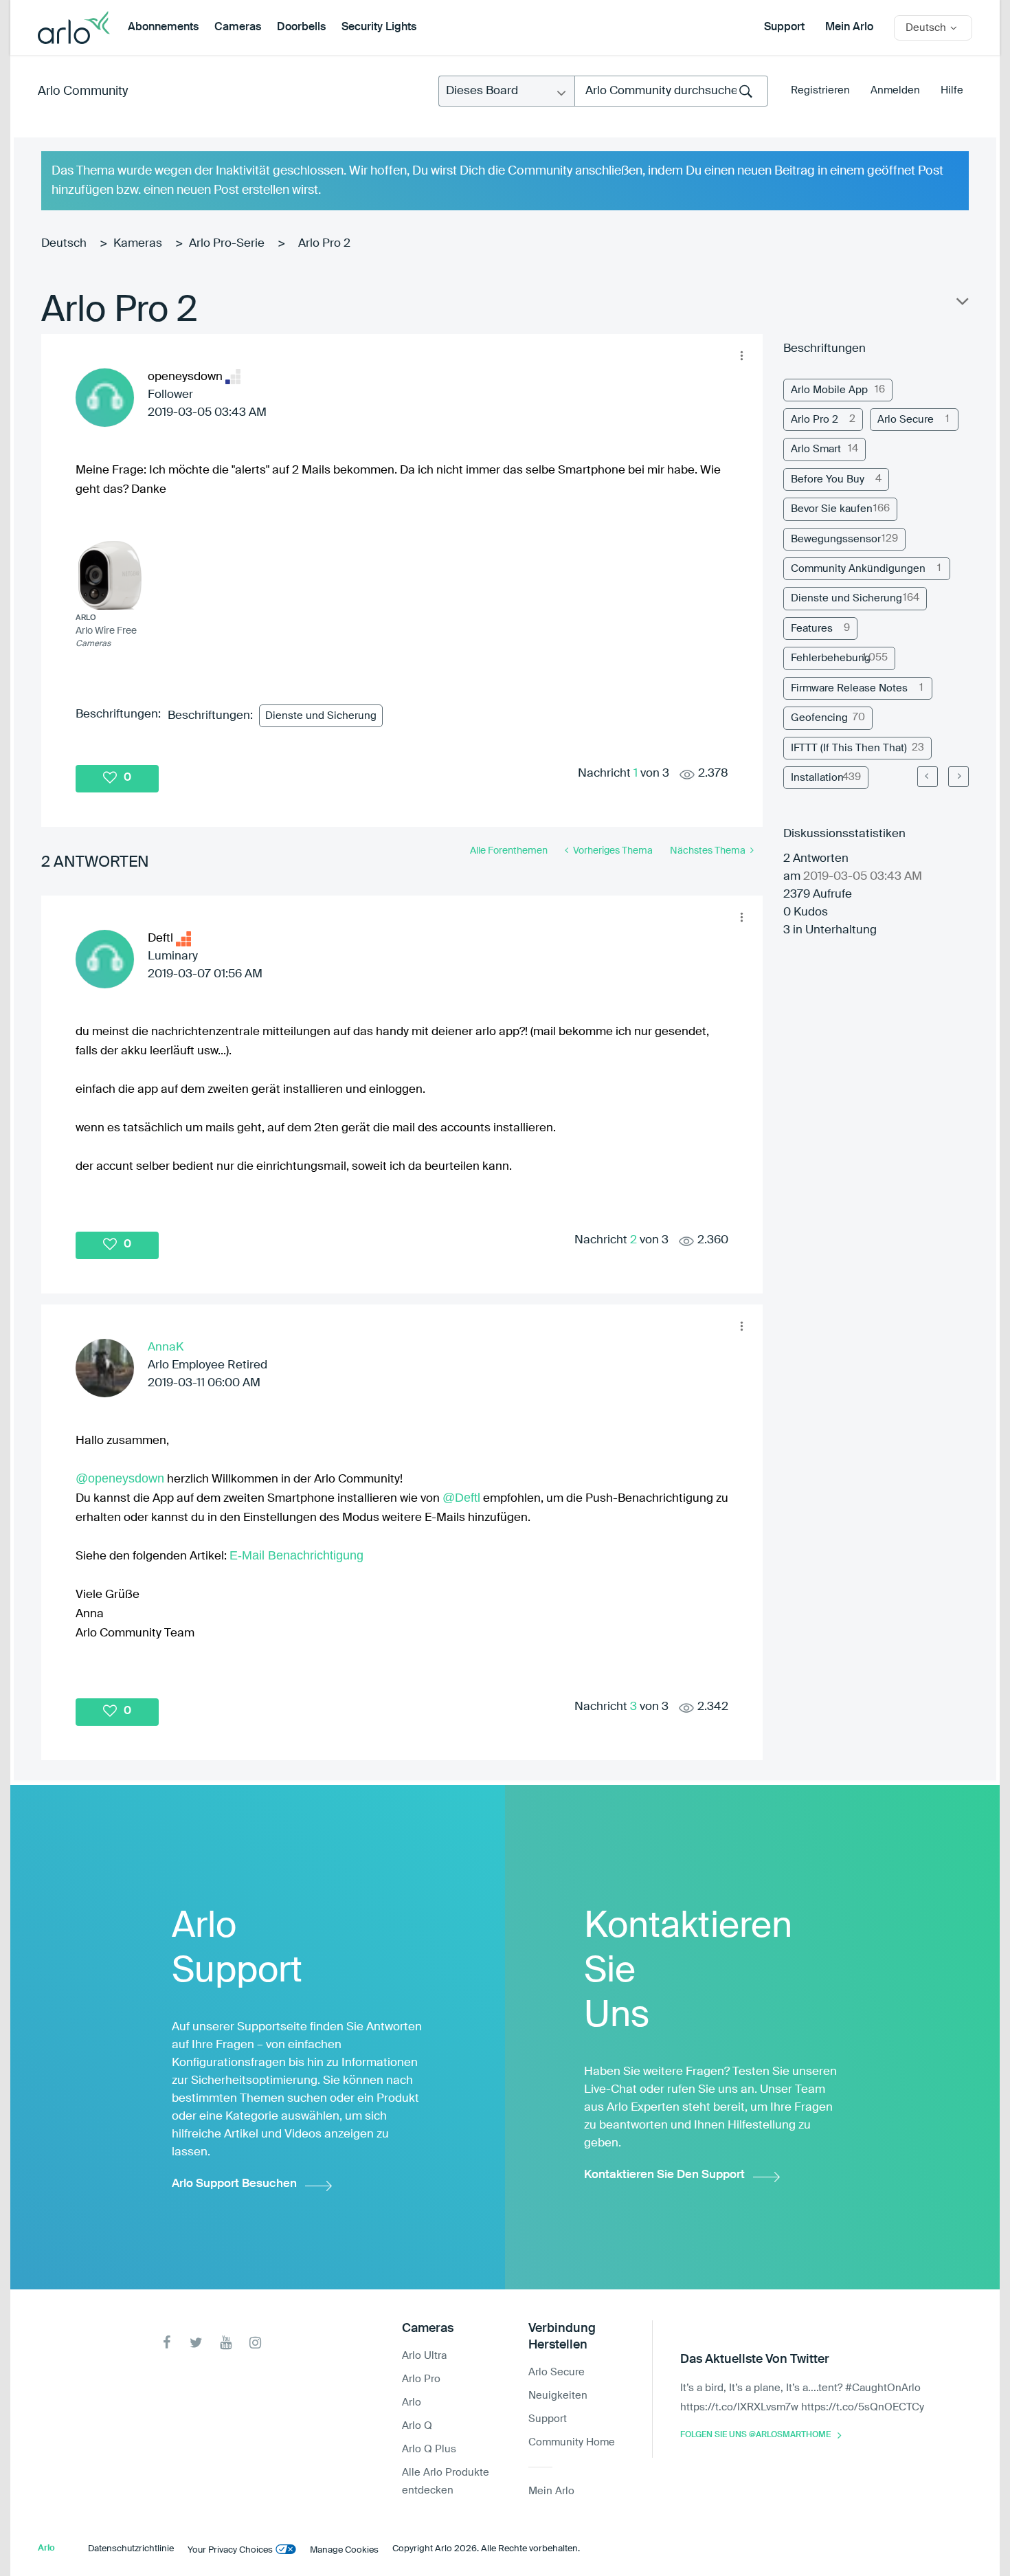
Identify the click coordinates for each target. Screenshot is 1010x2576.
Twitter (196, 2343)
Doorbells (301, 27)
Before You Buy (828, 479)
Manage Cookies (344, 2550)
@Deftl (461, 1498)
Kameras (138, 244)
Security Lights (379, 27)
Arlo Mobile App (829, 390)
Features (812, 629)
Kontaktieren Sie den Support (664, 2175)
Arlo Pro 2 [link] (324, 244)
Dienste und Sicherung (321, 716)
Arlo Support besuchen (234, 2184)
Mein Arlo (849, 27)
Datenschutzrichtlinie (131, 2549)
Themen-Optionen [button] (961, 304)
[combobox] (671, 91)
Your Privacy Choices (230, 2550)
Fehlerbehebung (831, 658)
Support (784, 27)
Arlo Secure (906, 420)
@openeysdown (120, 1478)
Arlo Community (83, 91)
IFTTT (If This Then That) (849, 748)
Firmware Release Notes (849, 688)
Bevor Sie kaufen (832, 509)
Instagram (255, 2343)
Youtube (226, 2343)
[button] (741, 355)
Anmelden (895, 90)
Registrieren (820, 90)
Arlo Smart (816, 449)
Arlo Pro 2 (815, 420)
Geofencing (819, 718)
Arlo (412, 2402)
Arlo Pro (421, 2379)
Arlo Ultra (424, 2356)
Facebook (167, 2343)
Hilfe (952, 90)
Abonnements (163, 27)
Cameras (238, 27)
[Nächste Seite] (958, 777)
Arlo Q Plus (429, 2449)
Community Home (572, 2442)
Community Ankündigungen (858, 569)
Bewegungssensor (836, 539)
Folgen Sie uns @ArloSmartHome (755, 2435)
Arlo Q (417, 2426)
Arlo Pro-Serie (227, 244)
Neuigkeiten (558, 2396)
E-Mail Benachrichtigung (296, 1555)
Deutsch (64, 244)
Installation (817, 778)
